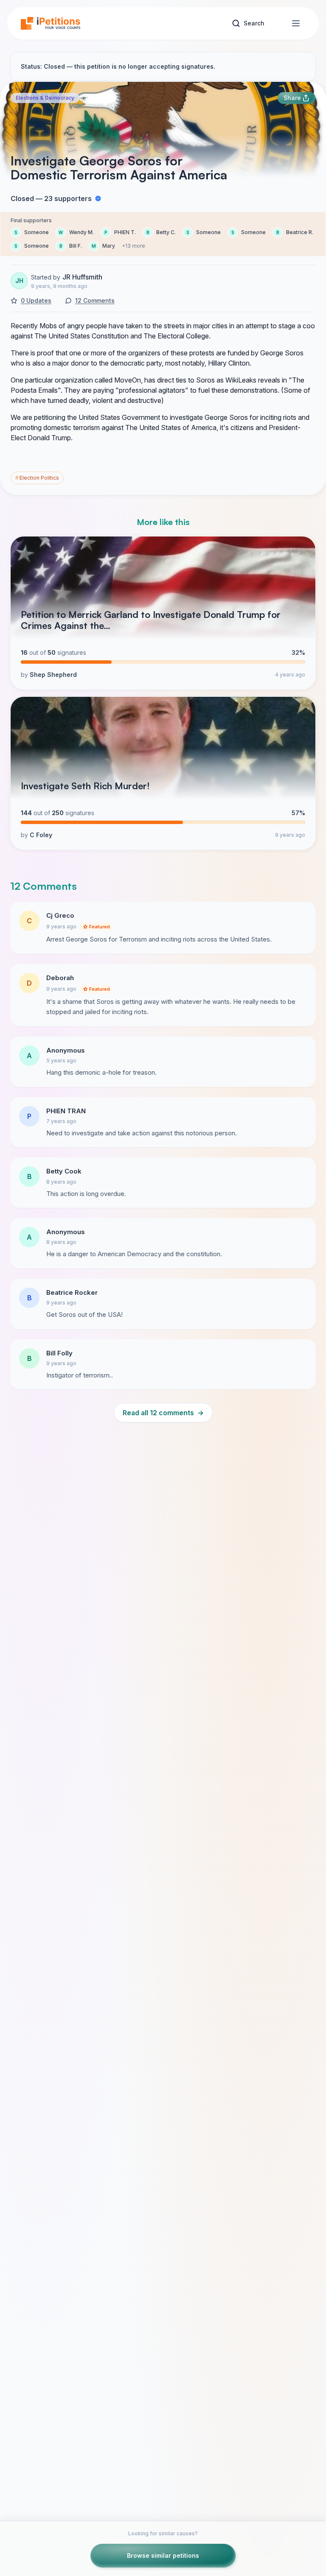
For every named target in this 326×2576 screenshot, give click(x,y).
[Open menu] (296, 23)
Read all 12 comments (163, 1413)
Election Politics (37, 478)
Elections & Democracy (45, 98)
